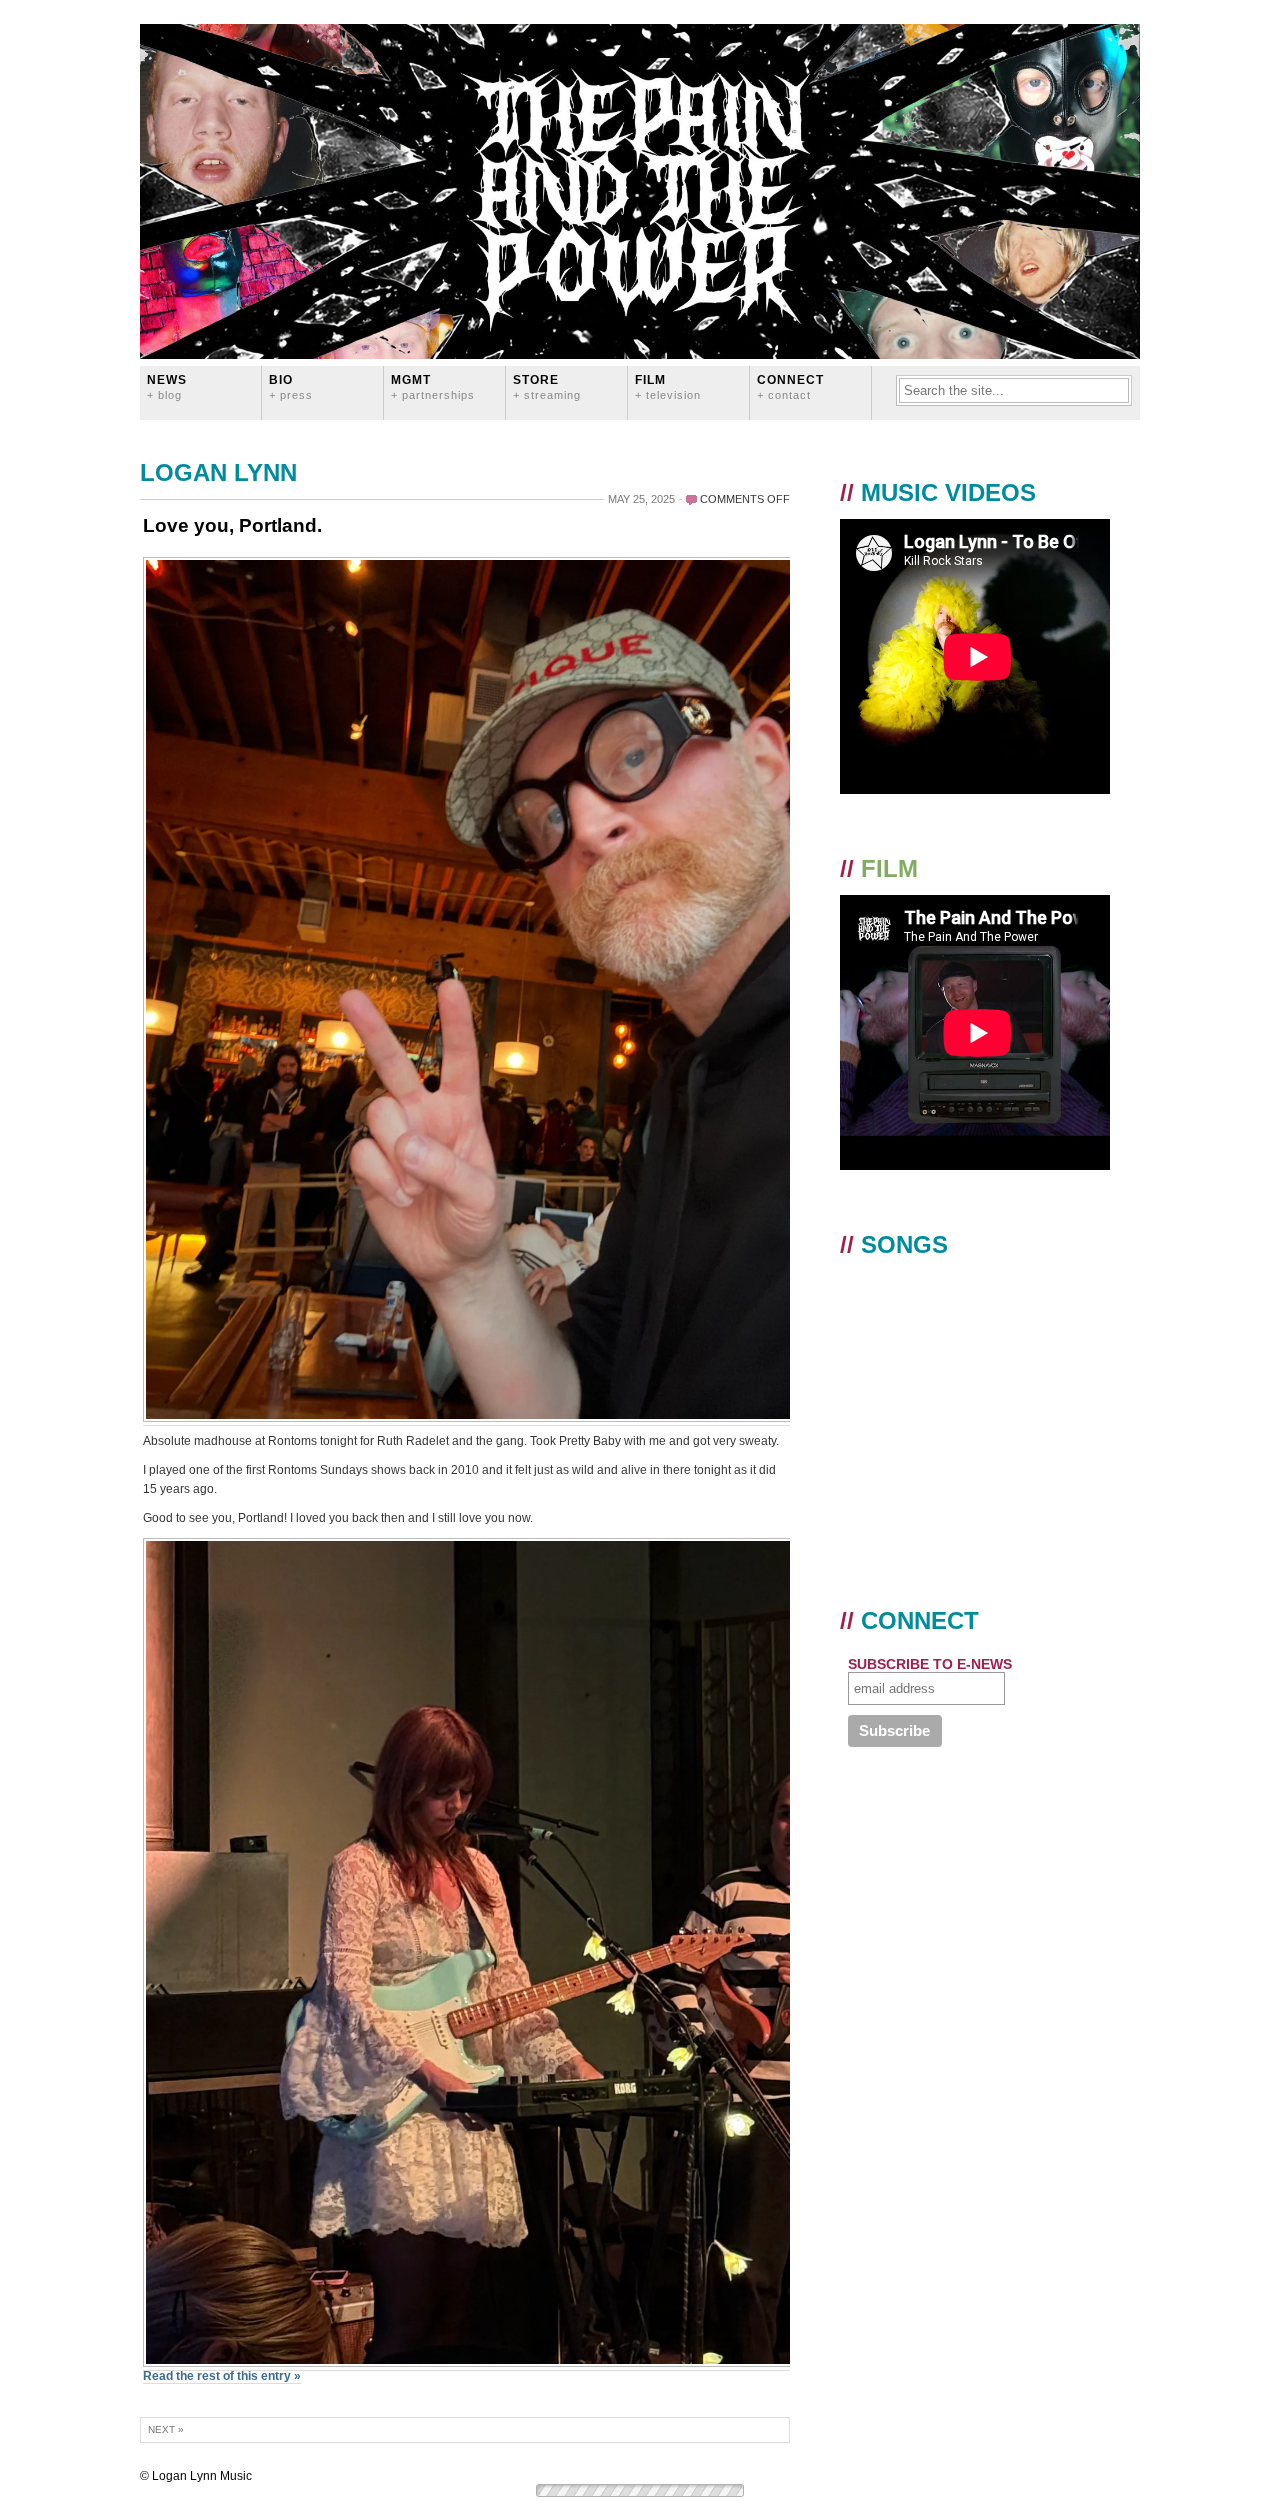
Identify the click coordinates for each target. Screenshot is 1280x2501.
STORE (547, 386)
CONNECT (790, 386)
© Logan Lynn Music (196, 2476)
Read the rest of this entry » (222, 2376)
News (167, 386)
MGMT (433, 386)
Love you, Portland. (232, 525)
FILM (668, 386)
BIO (291, 386)
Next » (166, 2429)
